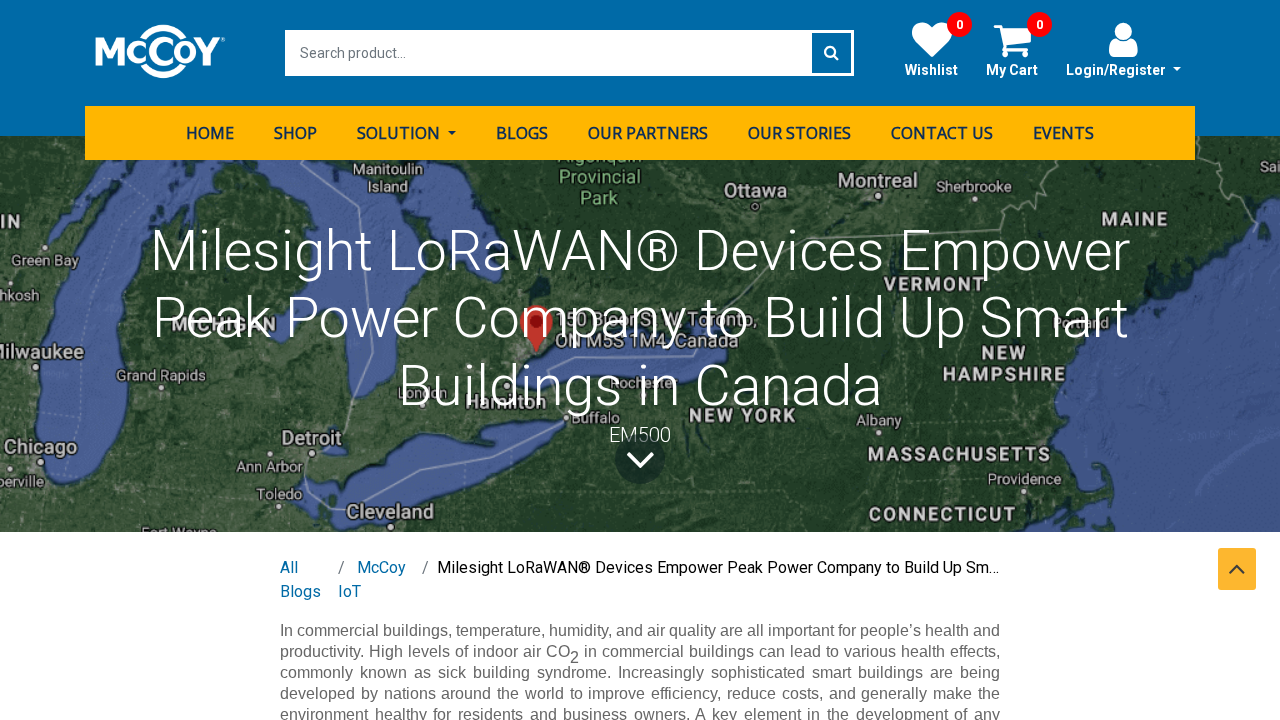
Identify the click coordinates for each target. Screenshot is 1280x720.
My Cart (1014, 49)
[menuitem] (210, 133)
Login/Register (1117, 70)
